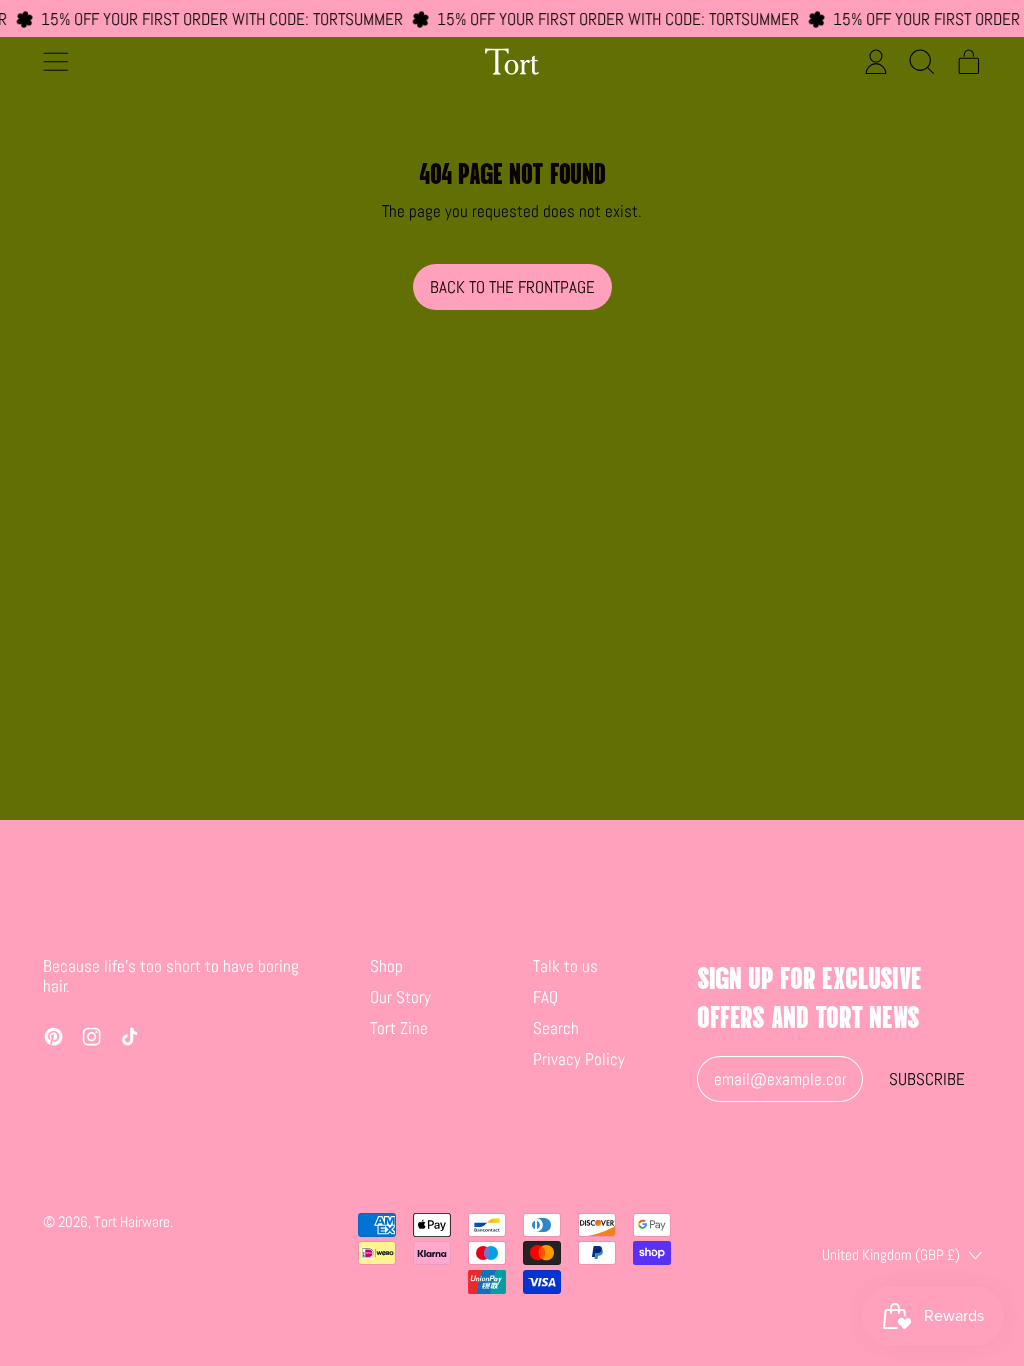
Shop (386, 966)
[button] (922, 61)
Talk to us (565, 966)
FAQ (545, 997)
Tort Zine (399, 1028)
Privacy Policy (579, 1059)
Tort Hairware (132, 1221)
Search (556, 1028)
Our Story (400, 997)
